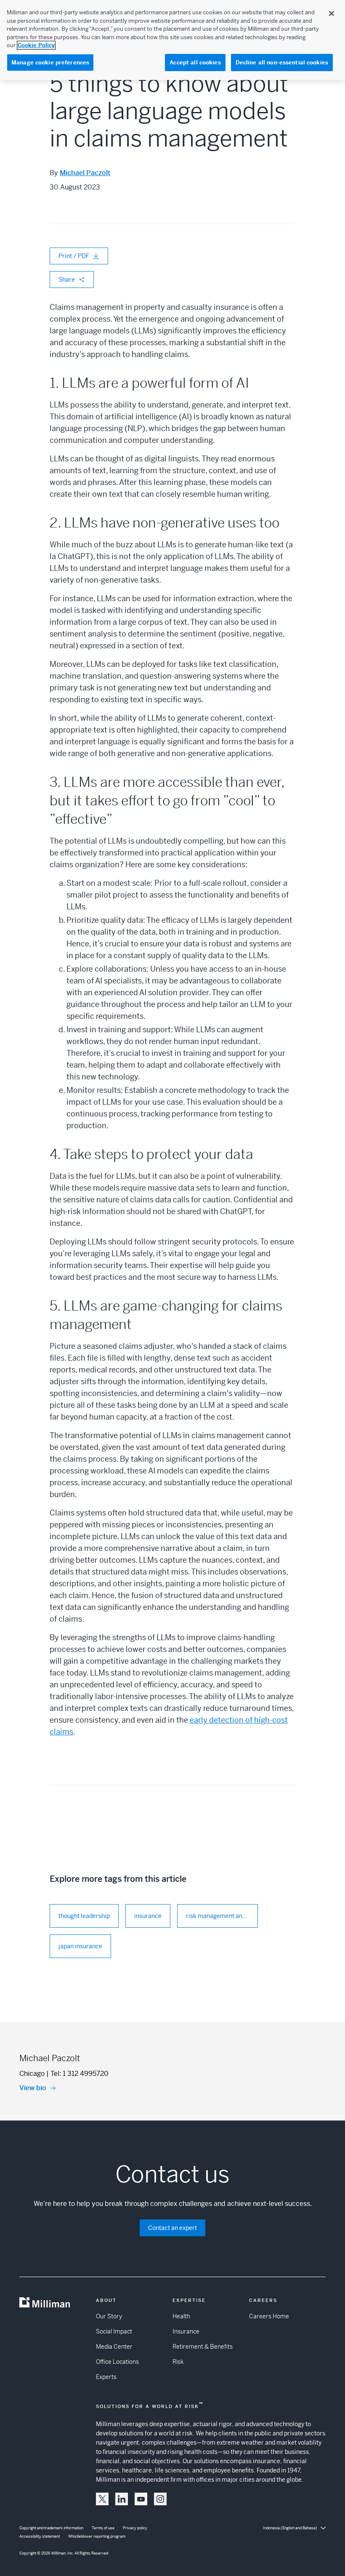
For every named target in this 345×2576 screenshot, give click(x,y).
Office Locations (117, 2362)
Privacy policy (135, 2528)
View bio (33, 2088)
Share (67, 280)
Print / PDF (74, 256)
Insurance (186, 2331)
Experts (106, 2377)
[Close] (332, 13)
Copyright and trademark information (51, 2528)
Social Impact (114, 2331)
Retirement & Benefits (203, 2347)
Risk (178, 2362)
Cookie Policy (36, 45)
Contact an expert (172, 2228)
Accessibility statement (40, 2536)
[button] (102, 2499)
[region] (172, 40)
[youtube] (141, 2499)
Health (181, 2316)
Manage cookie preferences (50, 63)
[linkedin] (122, 2499)
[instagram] (160, 2499)
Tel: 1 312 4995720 (80, 2074)
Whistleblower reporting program (97, 2536)
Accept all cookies (195, 63)
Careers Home (269, 2316)
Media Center (114, 2347)
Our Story (109, 2316)
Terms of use (103, 2528)
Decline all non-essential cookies (282, 63)
